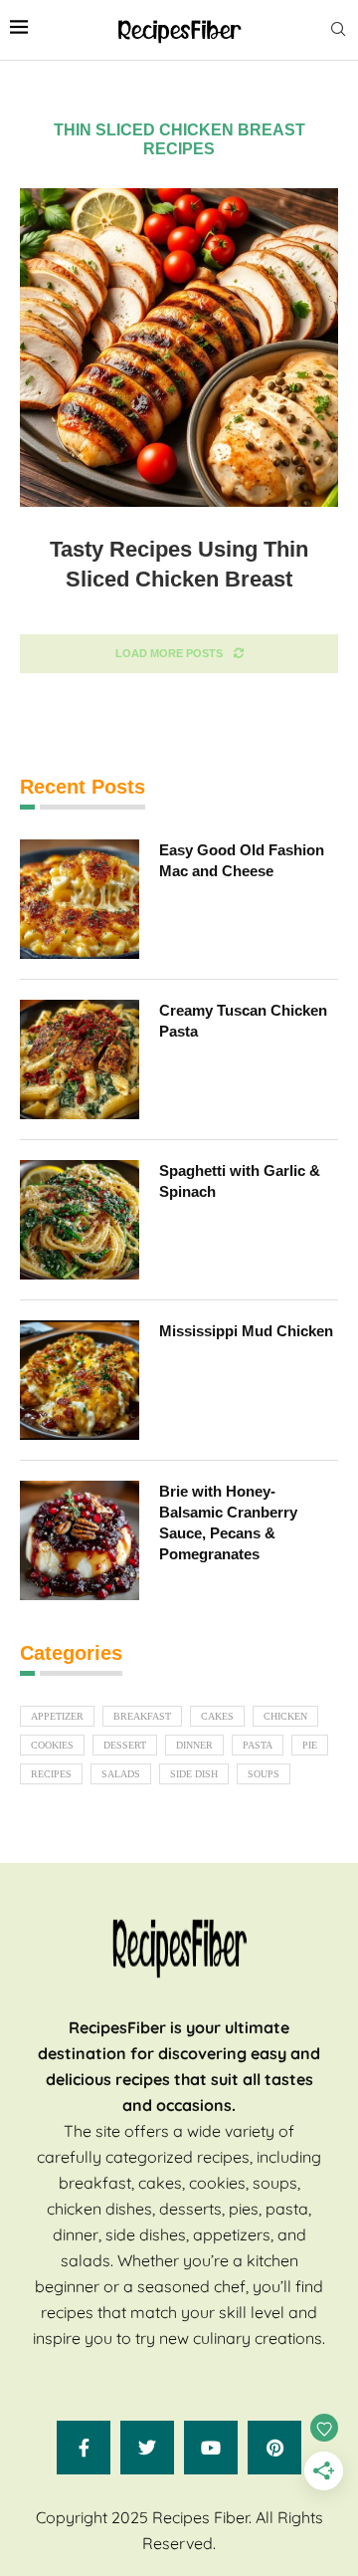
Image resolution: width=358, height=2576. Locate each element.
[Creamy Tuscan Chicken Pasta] (80, 1059)
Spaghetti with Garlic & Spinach (240, 1181)
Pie (310, 1745)
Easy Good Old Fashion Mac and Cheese (242, 860)
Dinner (194, 1745)
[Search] (338, 30)
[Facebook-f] (84, 2448)
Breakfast (142, 1716)
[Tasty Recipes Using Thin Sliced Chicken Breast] (179, 348)
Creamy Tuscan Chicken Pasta (243, 1021)
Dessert (125, 1745)
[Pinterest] (274, 2448)
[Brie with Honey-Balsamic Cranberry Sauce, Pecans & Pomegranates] (80, 1540)
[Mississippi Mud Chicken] (80, 1380)
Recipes (51, 1774)
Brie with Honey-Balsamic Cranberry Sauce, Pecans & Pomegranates (228, 1522)
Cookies (52, 1745)
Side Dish (194, 1774)
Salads (121, 1774)
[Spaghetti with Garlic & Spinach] (80, 1220)
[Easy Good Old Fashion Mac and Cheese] (80, 899)
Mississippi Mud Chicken (246, 1331)
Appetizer (57, 1716)
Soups (264, 1774)
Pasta (258, 1745)
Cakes (217, 1716)
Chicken (285, 1716)
